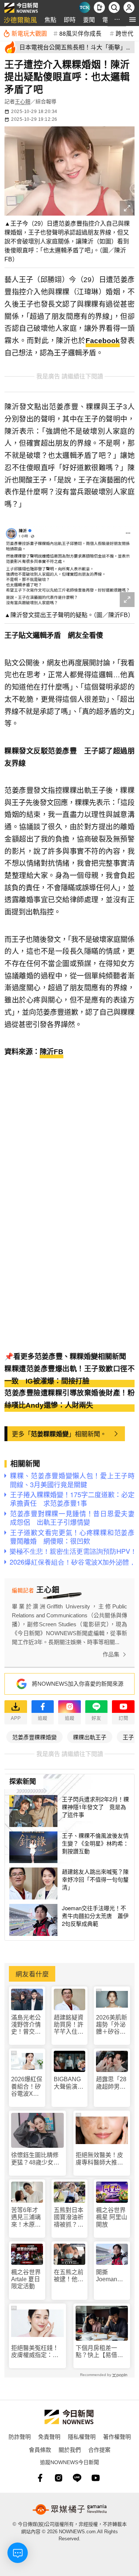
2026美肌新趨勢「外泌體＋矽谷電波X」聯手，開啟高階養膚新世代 (112, 2025)
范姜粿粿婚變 (50, 1434)
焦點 (50, 20)
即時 (70, 20)
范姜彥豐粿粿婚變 (34, 1737)
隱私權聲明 (82, 2436)
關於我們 (70, 2449)
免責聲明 (49, 2436)
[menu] (133, 20)
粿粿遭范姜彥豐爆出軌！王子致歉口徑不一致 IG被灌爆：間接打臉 (69, 1375)
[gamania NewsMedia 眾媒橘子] (70, 2509)
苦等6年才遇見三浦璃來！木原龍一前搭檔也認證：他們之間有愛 (26, 2217)
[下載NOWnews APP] (99, 7)
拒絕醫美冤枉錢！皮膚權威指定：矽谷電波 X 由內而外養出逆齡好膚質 (35, 2352)
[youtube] (96, 2478)
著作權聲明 (117, 2436)
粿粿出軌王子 (90, 1737)
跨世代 (125, 33)
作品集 (111, 1654)
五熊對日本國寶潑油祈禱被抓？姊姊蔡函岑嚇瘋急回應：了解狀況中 (69, 2217)
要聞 (89, 20)
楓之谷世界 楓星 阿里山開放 (112, 2217)
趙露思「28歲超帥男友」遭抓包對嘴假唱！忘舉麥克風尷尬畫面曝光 (111, 2083)
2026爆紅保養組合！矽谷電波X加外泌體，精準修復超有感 (27, 2087)
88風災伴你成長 (80, 33)
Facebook (103, 341)
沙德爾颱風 (20, 20)
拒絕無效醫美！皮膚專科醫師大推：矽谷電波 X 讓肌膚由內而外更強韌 (100, 2159)
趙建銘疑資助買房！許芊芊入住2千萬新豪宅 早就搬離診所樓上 (70, 2025)
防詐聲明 (20, 2436)
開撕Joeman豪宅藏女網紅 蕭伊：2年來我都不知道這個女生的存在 (112, 2276)
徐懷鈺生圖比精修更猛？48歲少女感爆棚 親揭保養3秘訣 (37, 2159)
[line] (77, 2478)
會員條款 (40, 2449)
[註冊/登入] (129, 7)
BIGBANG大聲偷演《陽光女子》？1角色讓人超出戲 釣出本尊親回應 (69, 2083)
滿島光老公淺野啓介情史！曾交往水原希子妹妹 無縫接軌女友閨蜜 (26, 2025)
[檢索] (114, 7)
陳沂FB (52, 1052)
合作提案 (99, 2449)
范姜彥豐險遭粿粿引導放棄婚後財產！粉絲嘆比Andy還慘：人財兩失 (69, 1399)
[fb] (40, 2478)
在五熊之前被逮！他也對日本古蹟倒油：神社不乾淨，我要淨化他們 (69, 2276)
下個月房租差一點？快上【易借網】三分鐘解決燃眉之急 (101, 2352)
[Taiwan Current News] (85, 7)
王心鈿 (23, 101)
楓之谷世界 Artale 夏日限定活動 (26, 2279)
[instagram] (59, 2478)
